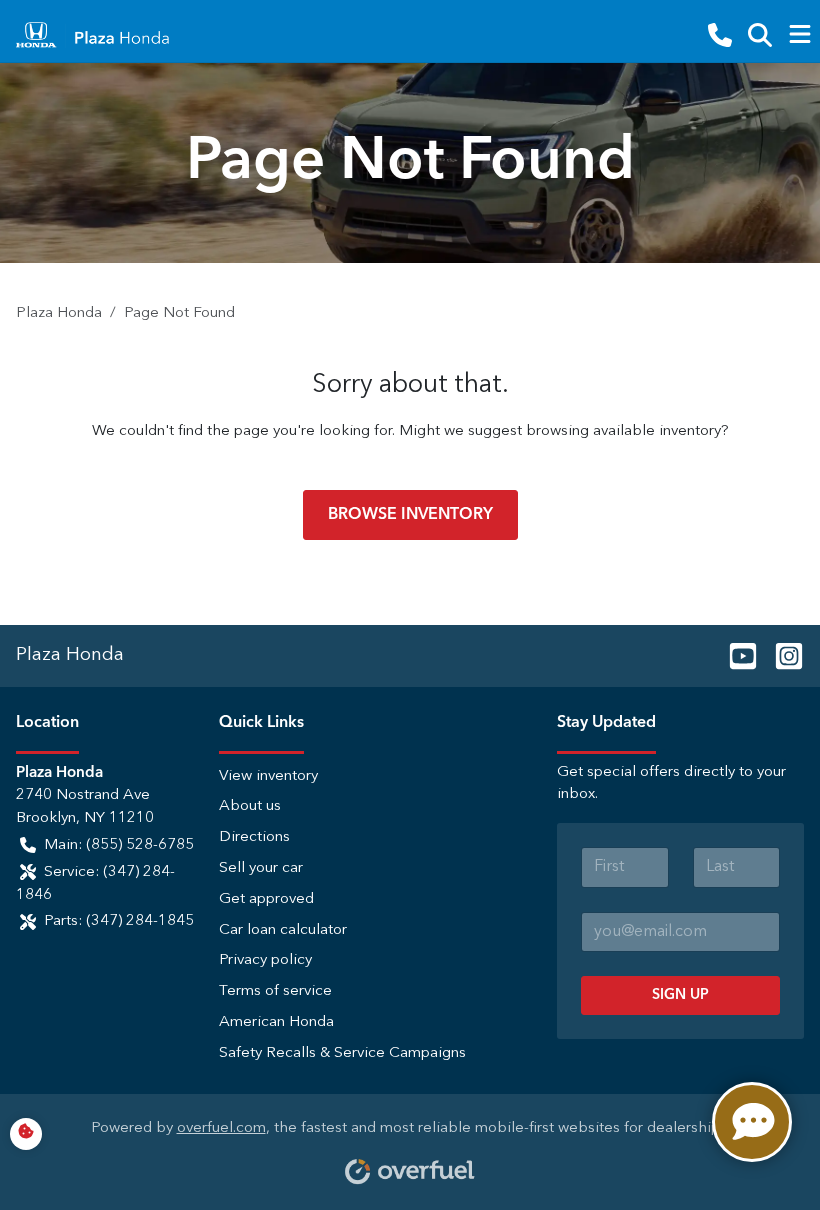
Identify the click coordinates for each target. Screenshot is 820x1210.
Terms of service (275, 991)
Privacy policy (265, 960)
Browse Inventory (410, 515)
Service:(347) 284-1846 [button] (95, 884)
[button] (720, 35)
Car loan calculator (283, 930)
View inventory (268, 776)
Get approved (266, 899)
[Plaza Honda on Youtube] (735, 655)
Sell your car (261, 868)
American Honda (276, 1022)
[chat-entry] (752, 1122)
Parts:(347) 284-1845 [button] (119, 921)
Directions (254, 837)
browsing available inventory (623, 431)
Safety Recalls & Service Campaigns (342, 1053)
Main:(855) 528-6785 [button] (119, 845)
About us (250, 806)
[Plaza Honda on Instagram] (781, 655)
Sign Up (680, 995)
